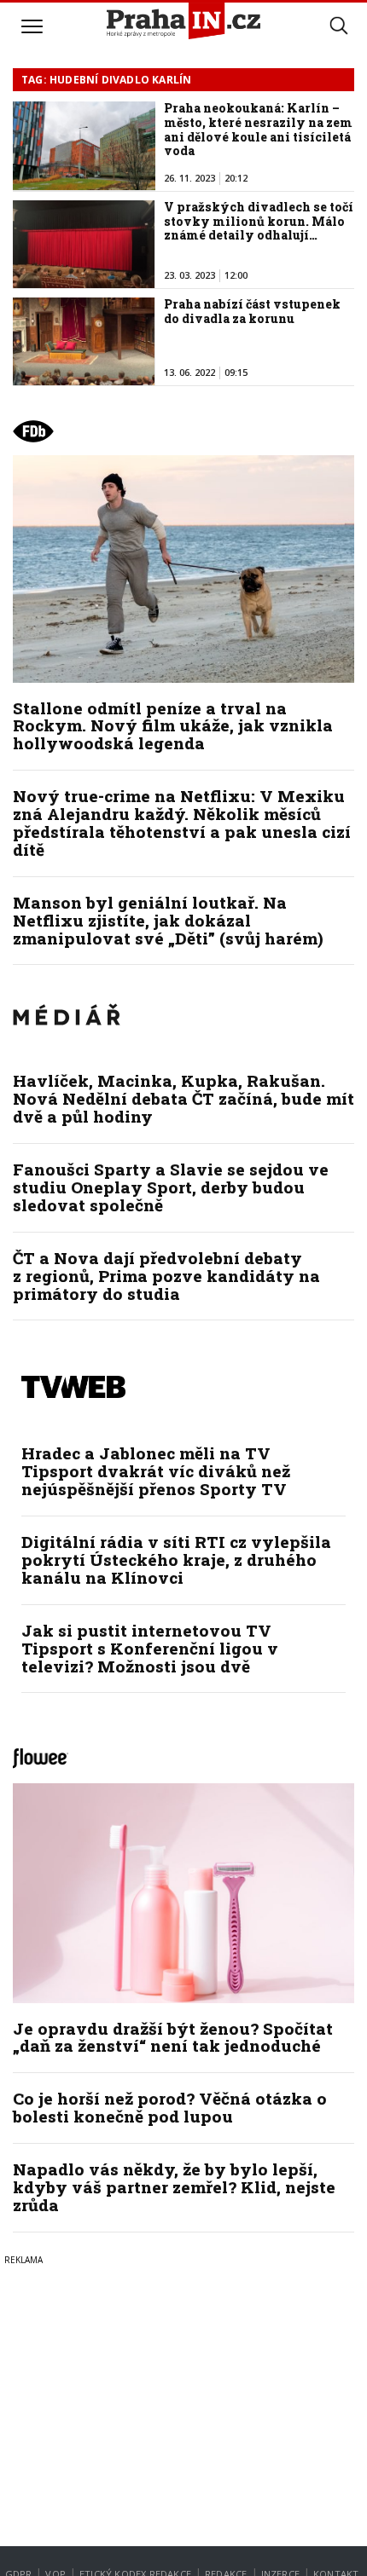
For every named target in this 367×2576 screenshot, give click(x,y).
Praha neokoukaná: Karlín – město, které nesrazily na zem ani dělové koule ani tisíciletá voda (258, 129)
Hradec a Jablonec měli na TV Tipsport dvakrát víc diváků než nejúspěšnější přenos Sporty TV (156, 1471)
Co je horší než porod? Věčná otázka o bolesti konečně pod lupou (170, 2107)
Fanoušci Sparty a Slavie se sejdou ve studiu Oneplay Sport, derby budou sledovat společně (171, 1187)
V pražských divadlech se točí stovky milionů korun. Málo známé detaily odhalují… (259, 221)
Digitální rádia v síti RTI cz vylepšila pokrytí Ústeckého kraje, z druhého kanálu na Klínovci (176, 1559)
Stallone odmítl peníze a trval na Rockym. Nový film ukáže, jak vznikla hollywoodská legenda (173, 726)
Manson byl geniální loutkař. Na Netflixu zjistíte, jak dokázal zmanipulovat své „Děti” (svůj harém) (168, 920)
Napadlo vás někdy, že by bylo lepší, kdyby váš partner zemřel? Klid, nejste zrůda (174, 2187)
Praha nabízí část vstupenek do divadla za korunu (252, 311)
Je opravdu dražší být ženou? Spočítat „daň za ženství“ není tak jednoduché (173, 2037)
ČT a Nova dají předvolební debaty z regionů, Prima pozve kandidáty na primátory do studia (166, 1276)
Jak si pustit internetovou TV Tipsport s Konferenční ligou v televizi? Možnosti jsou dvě (150, 1648)
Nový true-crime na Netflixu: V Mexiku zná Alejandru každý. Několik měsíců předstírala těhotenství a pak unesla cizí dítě (182, 823)
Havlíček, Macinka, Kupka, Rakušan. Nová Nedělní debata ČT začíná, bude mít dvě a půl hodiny (183, 1098)
